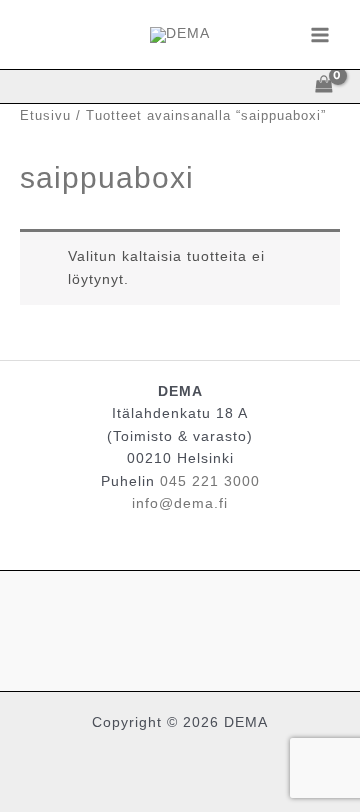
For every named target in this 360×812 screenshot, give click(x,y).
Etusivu (45, 116)
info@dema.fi (180, 503)
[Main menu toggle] (320, 34)
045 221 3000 (210, 481)
